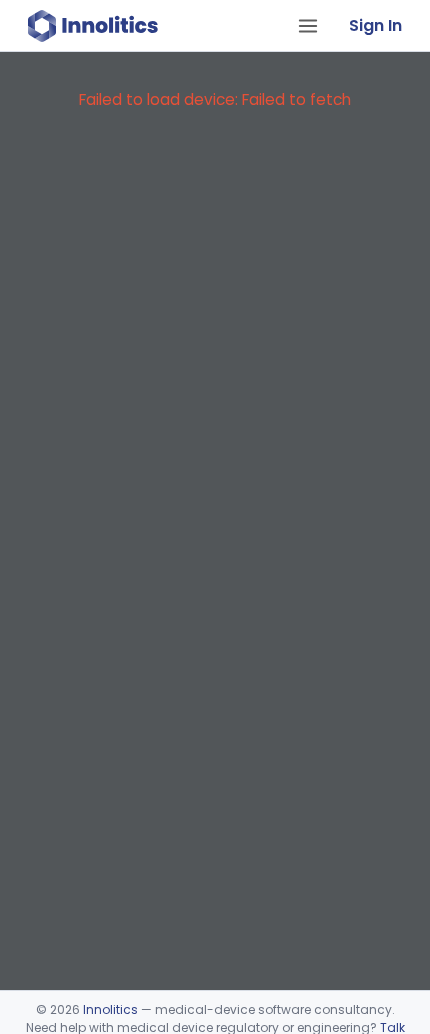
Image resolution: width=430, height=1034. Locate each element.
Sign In (375, 25)
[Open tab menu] (308, 26)
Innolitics (110, 1009)
